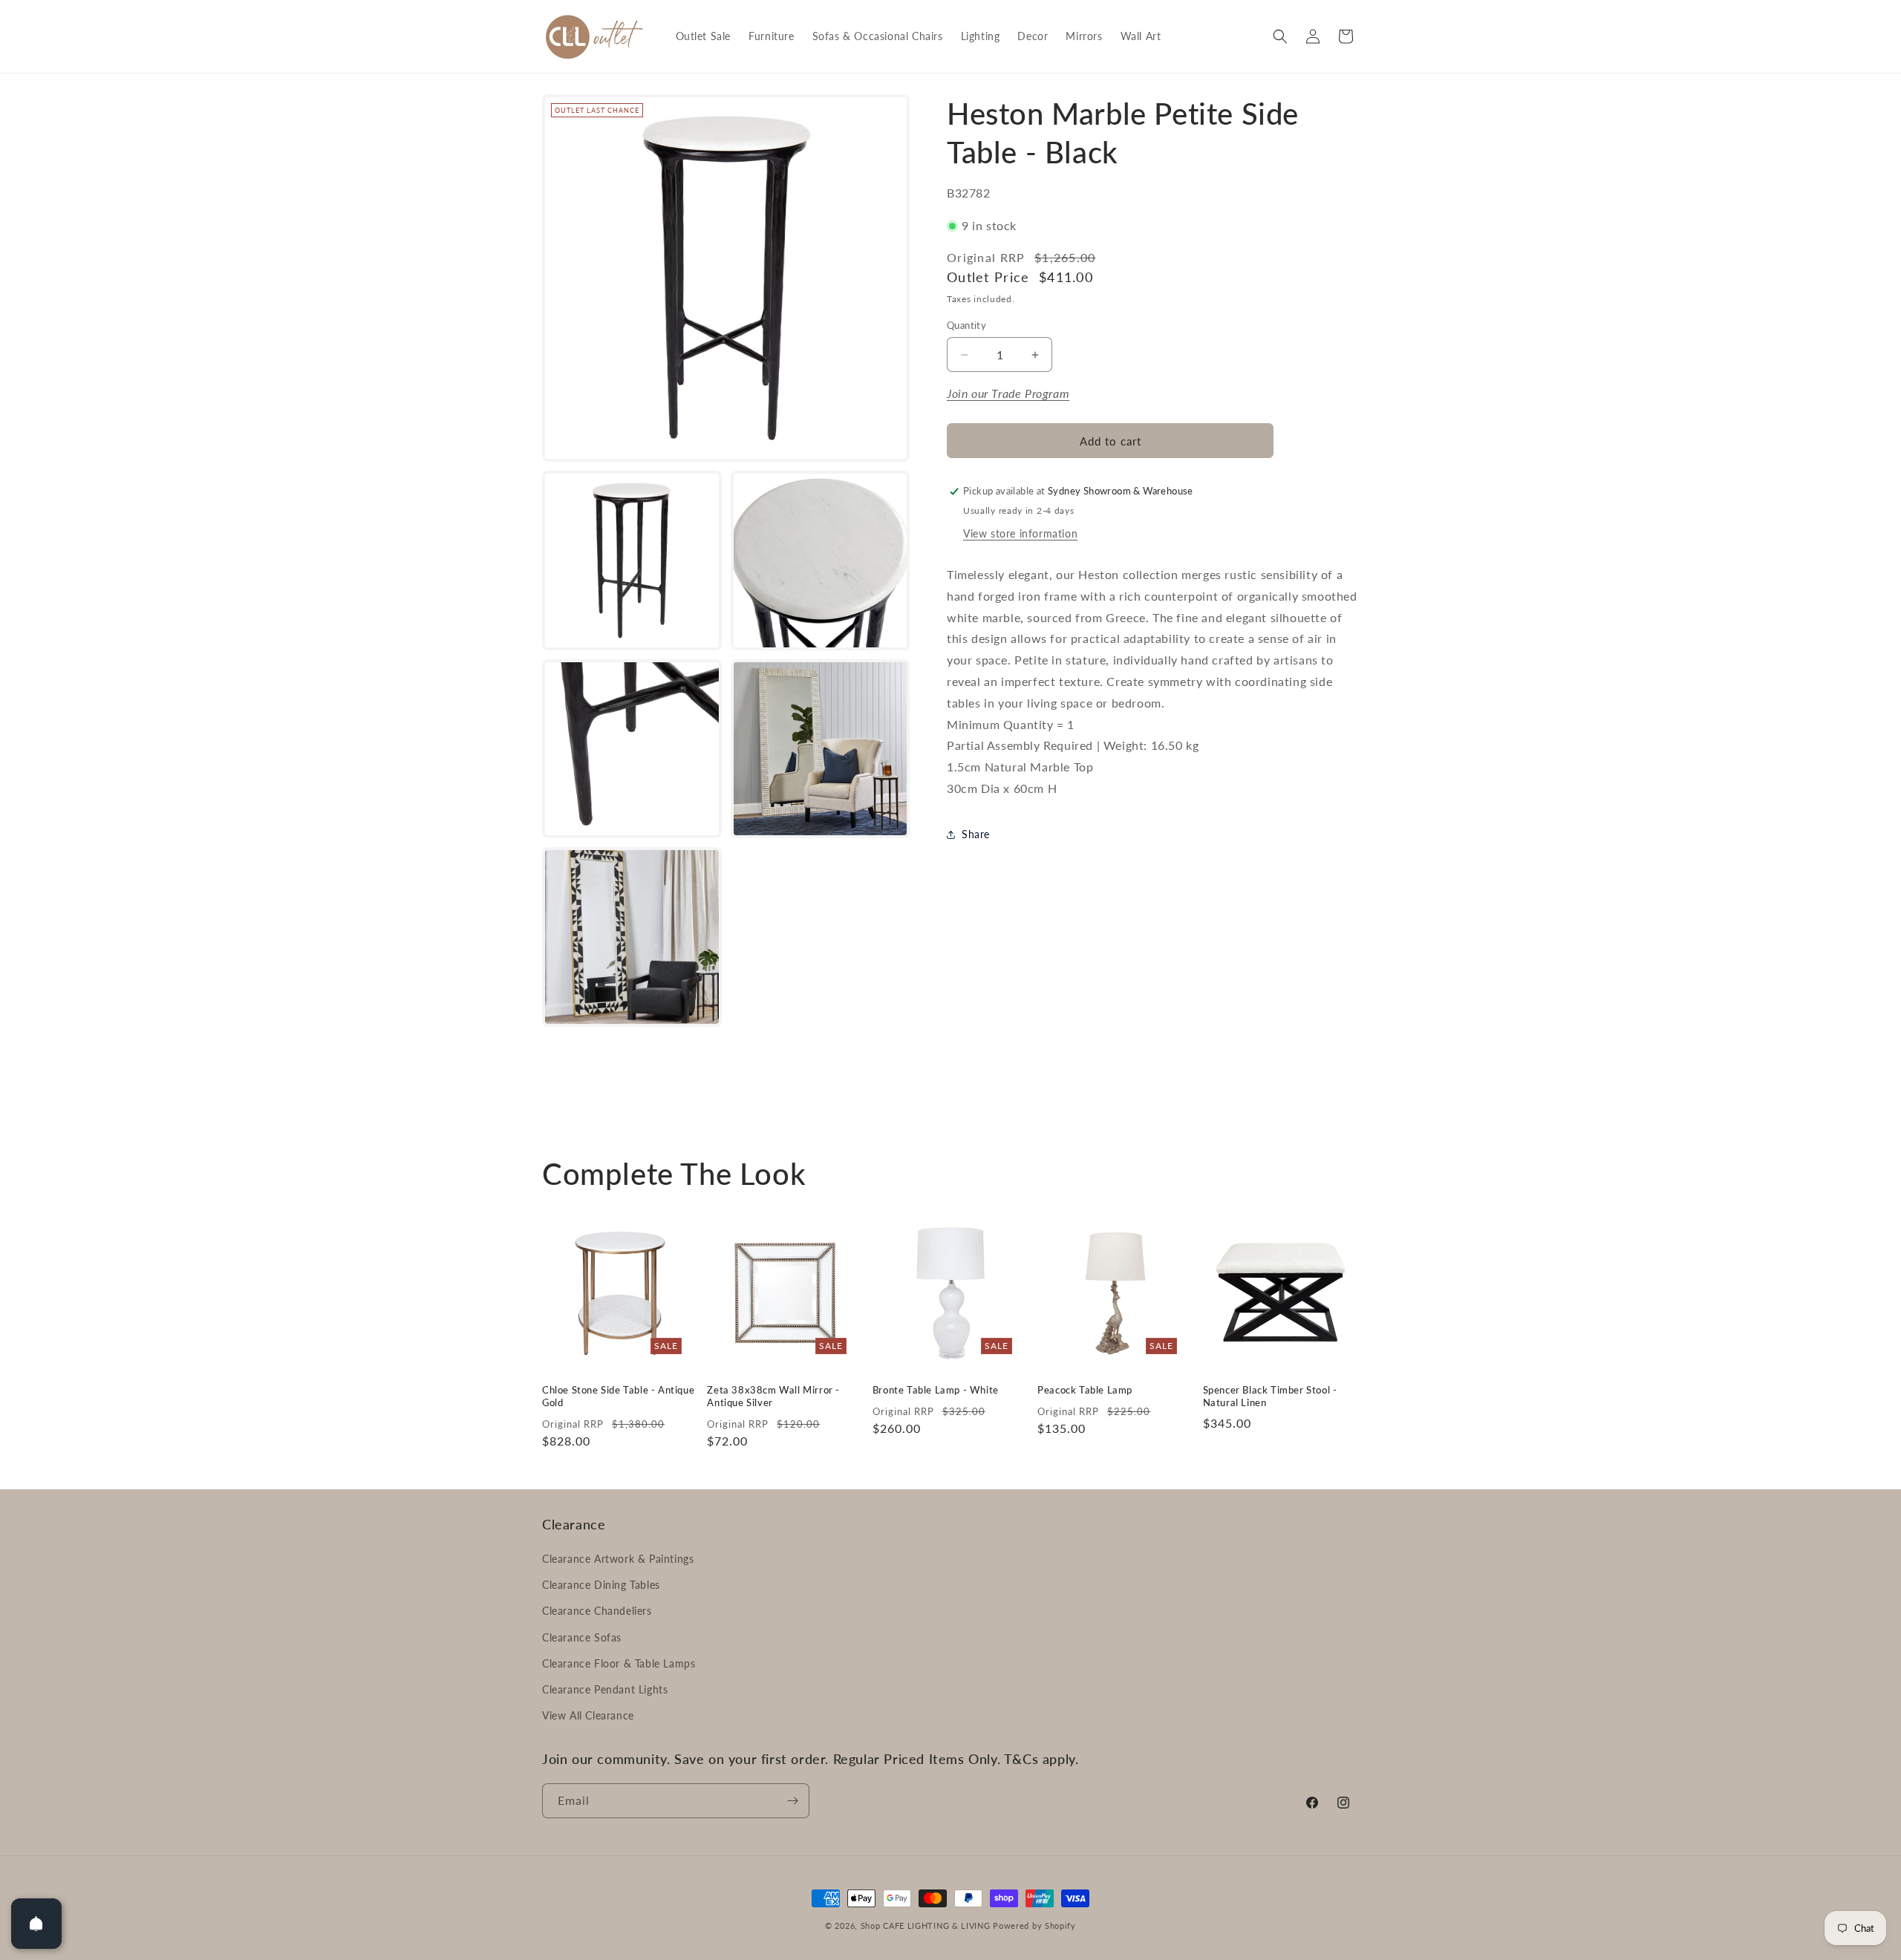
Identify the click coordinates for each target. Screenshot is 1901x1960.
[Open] (36, 1924)
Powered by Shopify (1034, 1925)
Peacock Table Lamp (1085, 1390)
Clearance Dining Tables (601, 1585)
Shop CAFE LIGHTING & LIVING (926, 1925)
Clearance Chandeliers (597, 1611)
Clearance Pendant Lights (605, 1689)
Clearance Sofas (582, 1637)
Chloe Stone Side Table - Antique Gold (618, 1396)
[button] (1280, 36)
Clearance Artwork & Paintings (618, 1559)
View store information (1020, 533)
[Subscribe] (792, 1801)
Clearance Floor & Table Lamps (619, 1663)
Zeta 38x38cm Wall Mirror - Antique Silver (773, 1396)
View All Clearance (588, 1715)
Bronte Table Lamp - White (936, 1390)
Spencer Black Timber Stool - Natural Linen (1270, 1396)
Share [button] (976, 834)
